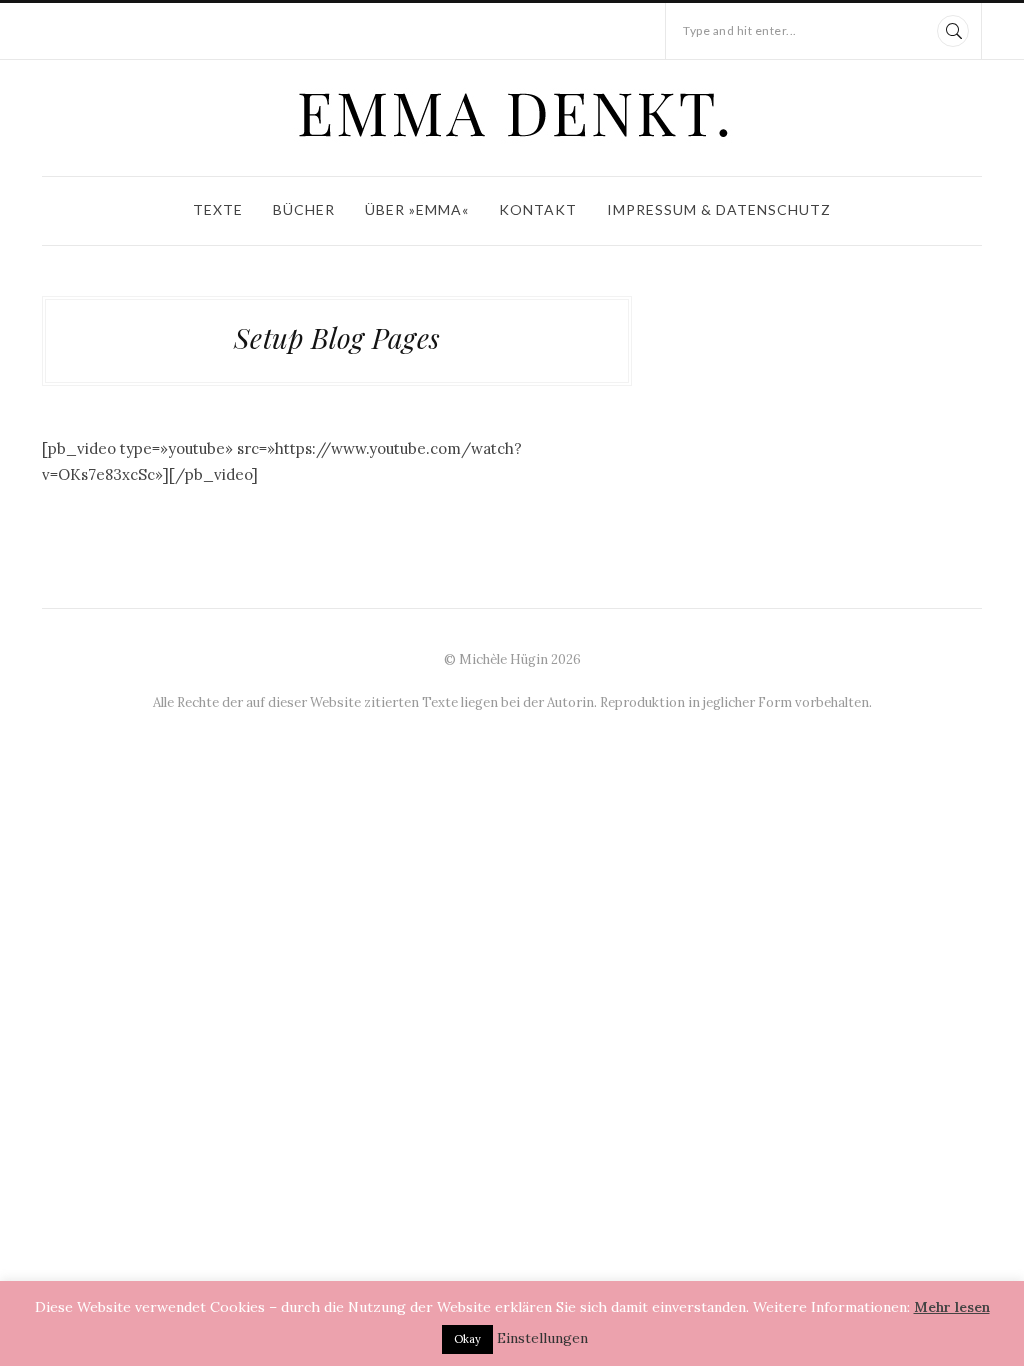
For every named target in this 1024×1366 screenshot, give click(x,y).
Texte (218, 209)
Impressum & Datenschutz (719, 209)
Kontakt (538, 209)
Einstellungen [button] (542, 1338)
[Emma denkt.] (512, 114)
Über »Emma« (417, 209)
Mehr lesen (952, 1307)
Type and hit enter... (740, 30)
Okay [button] (467, 1339)
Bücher (304, 209)
